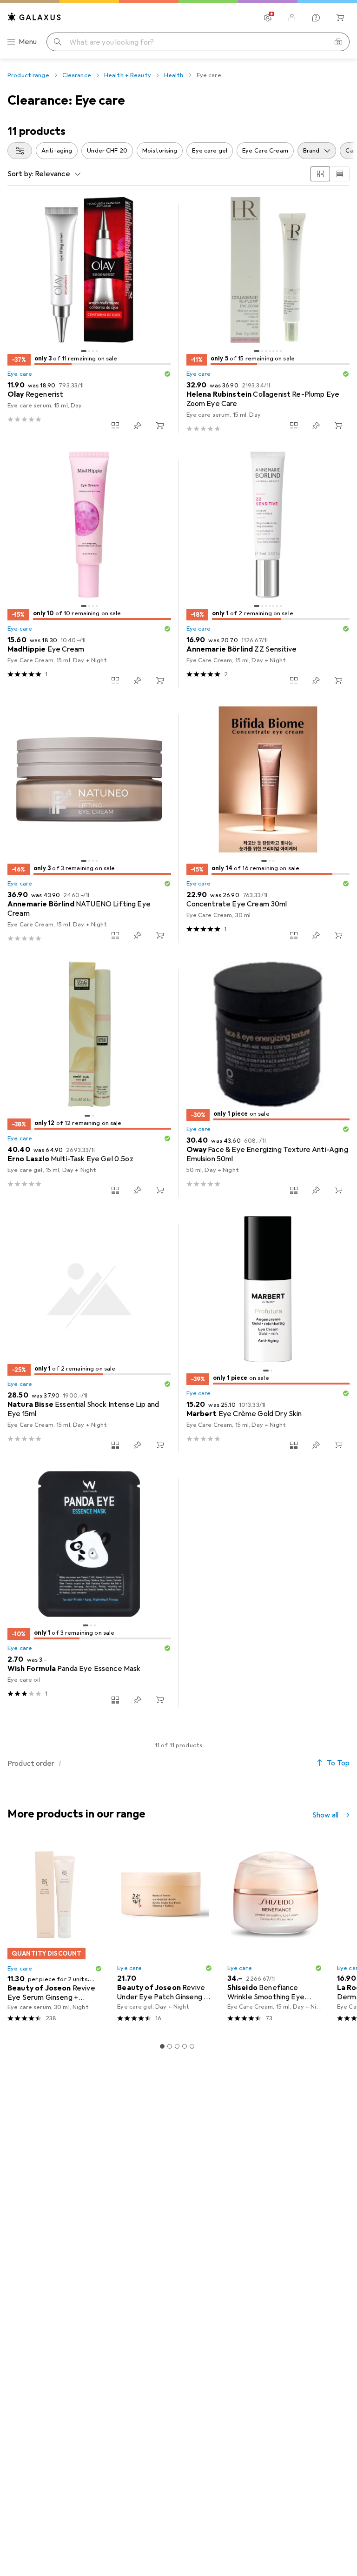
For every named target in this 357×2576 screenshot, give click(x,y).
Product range (28, 75)
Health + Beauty (128, 75)
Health (174, 75)
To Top (338, 1763)
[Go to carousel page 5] (192, 2046)
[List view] (340, 174)
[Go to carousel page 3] (177, 2046)
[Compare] (115, 426)
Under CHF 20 (107, 151)
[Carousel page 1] (162, 2046)
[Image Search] (338, 42)
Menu (28, 42)
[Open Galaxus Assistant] (316, 18)
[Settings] (268, 18)
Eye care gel (210, 151)
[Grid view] (320, 174)
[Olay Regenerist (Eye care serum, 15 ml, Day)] (89, 319)
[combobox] (20, 151)
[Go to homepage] (34, 17)
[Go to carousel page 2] (170, 2046)
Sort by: (20, 174)
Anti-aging (57, 151)
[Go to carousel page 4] (185, 2046)
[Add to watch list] (138, 426)
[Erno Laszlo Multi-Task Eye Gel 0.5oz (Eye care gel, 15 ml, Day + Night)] (89, 1083)
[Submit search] (58, 42)
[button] (167, 374)
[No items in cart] (340, 18)
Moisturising (160, 151)
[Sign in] (292, 18)
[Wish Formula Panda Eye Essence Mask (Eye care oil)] (89, 1593)
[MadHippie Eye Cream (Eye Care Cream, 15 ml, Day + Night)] (89, 573)
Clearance (77, 75)
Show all (325, 1815)
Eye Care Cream (265, 151)
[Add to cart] (160, 426)
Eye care (20, 374)
